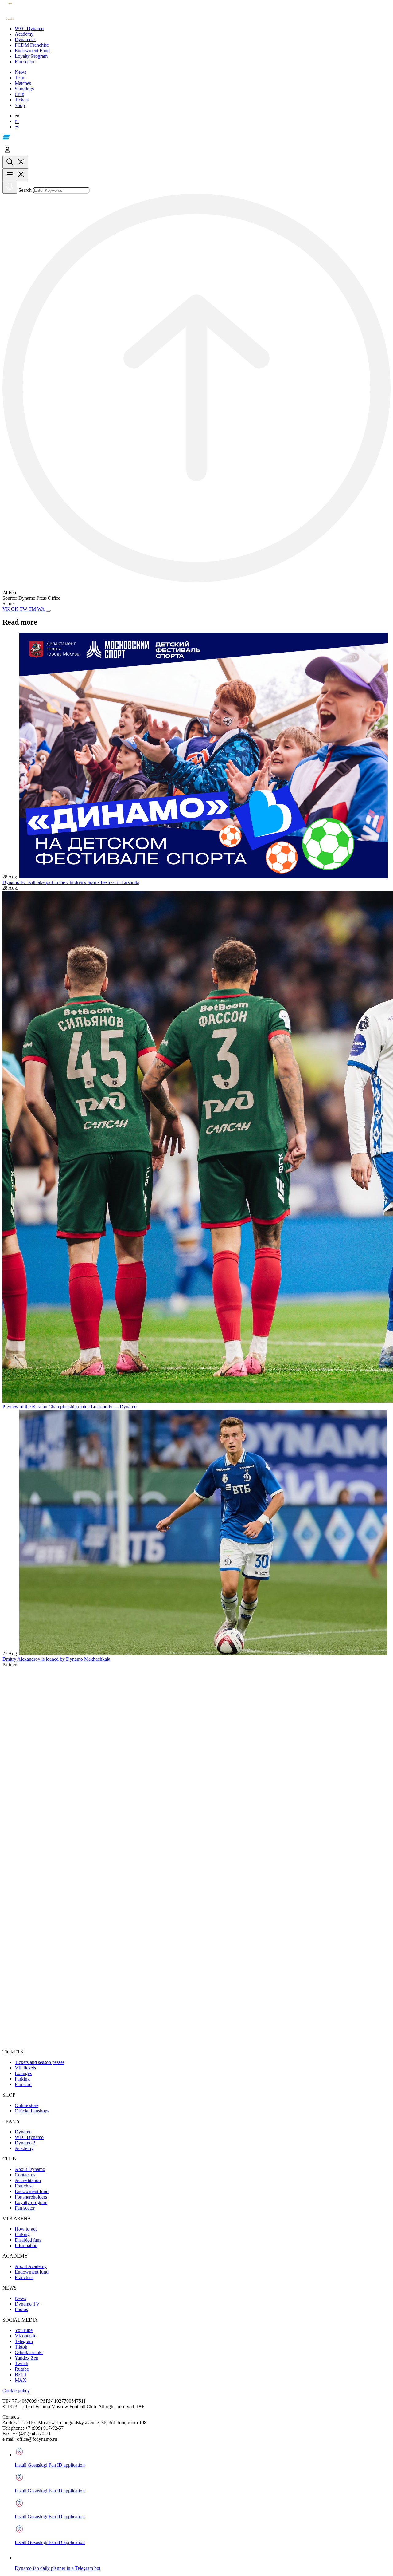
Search (25, 190)
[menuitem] (203, 29)
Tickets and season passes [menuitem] (40, 2062)
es (17, 127)
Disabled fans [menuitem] (28, 2240)
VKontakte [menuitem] (25, 2336)
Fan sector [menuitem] (25, 2208)
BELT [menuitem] (21, 2375)
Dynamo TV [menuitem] (27, 2304)
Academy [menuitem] (24, 2148)
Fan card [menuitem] (23, 2084)
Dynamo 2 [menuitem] (25, 2143)
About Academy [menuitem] (31, 2266)
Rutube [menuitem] (22, 2369)
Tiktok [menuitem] (21, 2347)
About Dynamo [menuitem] (30, 2169)
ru (17, 121)
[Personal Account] (7, 153)
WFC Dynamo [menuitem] (29, 2137)
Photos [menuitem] (21, 2309)
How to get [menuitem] (26, 2229)
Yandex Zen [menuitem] (27, 2358)
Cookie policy (16, 2391)
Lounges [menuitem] (23, 2073)
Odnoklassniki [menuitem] (29, 2352)
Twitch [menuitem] (21, 2363)
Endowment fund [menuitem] (32, 2191)
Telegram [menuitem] (24, 2341)
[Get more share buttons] (48, 611)
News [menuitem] (20, 2298)
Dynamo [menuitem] (23, 2132)
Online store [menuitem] (27, 2105)
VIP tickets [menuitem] (25, 2068)
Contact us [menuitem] (25, 2175)
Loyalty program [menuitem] (31, 2202)
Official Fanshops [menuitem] (32, 2111)
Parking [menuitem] (22, 2079)
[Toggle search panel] (15, 162)
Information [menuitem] (26, 2245)
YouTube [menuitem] (24, 2330)
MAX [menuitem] (21, 2380)
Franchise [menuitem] (24, 2186)
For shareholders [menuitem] (31, 2197)
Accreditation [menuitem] (28, 2180)
